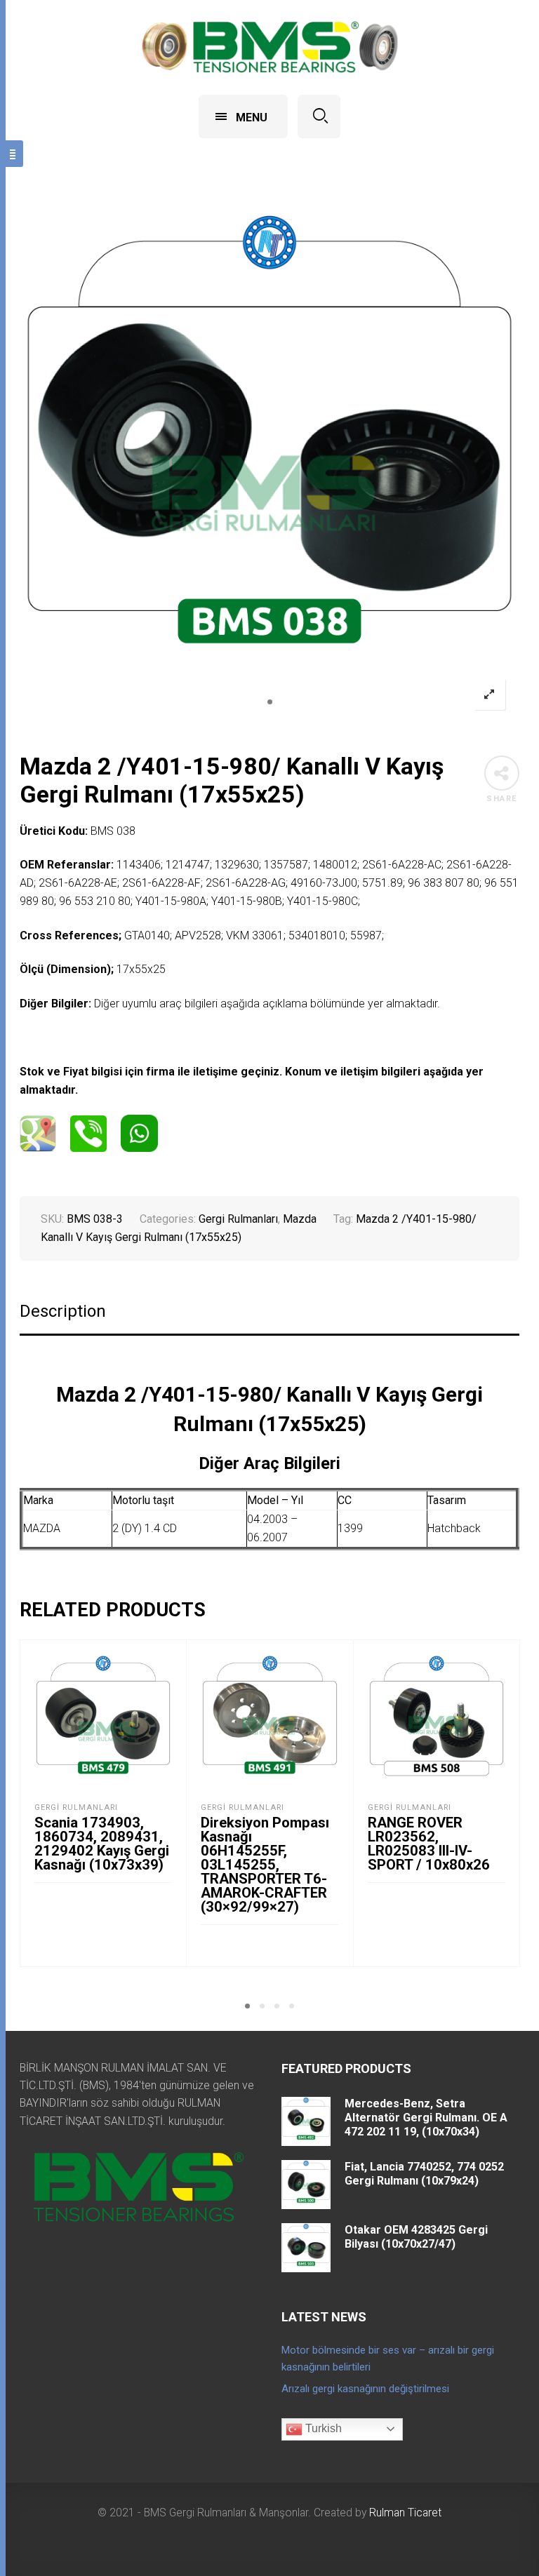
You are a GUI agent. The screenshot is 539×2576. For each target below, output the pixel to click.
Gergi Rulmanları (238, 1219)
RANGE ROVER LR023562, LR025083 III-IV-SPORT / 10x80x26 (429, 1844)
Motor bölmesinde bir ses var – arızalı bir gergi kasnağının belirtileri (388, 2359)
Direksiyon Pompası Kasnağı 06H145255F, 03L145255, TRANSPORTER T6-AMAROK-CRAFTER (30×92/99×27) (265, 1865)
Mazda (300, 1219)
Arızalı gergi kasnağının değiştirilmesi (365, 2389)
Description (63, 1312)
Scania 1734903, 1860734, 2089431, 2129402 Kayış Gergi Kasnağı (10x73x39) (102, 1844)
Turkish (322, 2428)
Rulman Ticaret (405, 2513)
